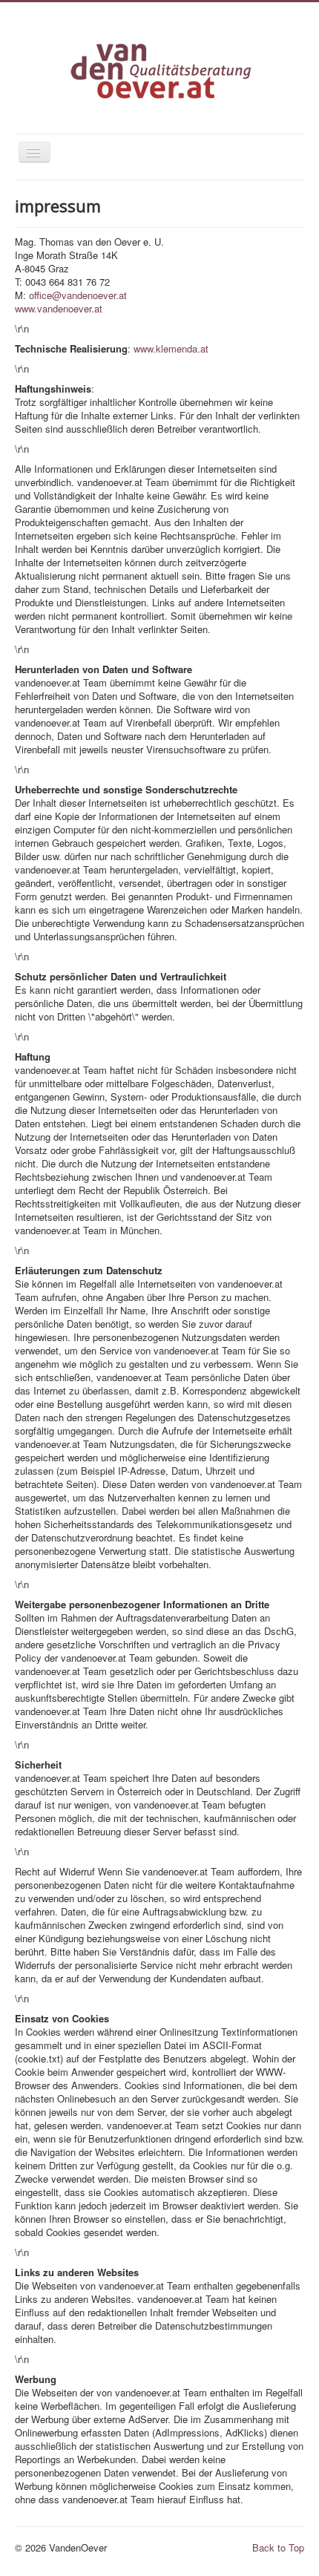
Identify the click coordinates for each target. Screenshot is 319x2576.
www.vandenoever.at (59, 308)
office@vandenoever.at (78, 295)
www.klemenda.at (171, 348)
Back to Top (278, 2547)
